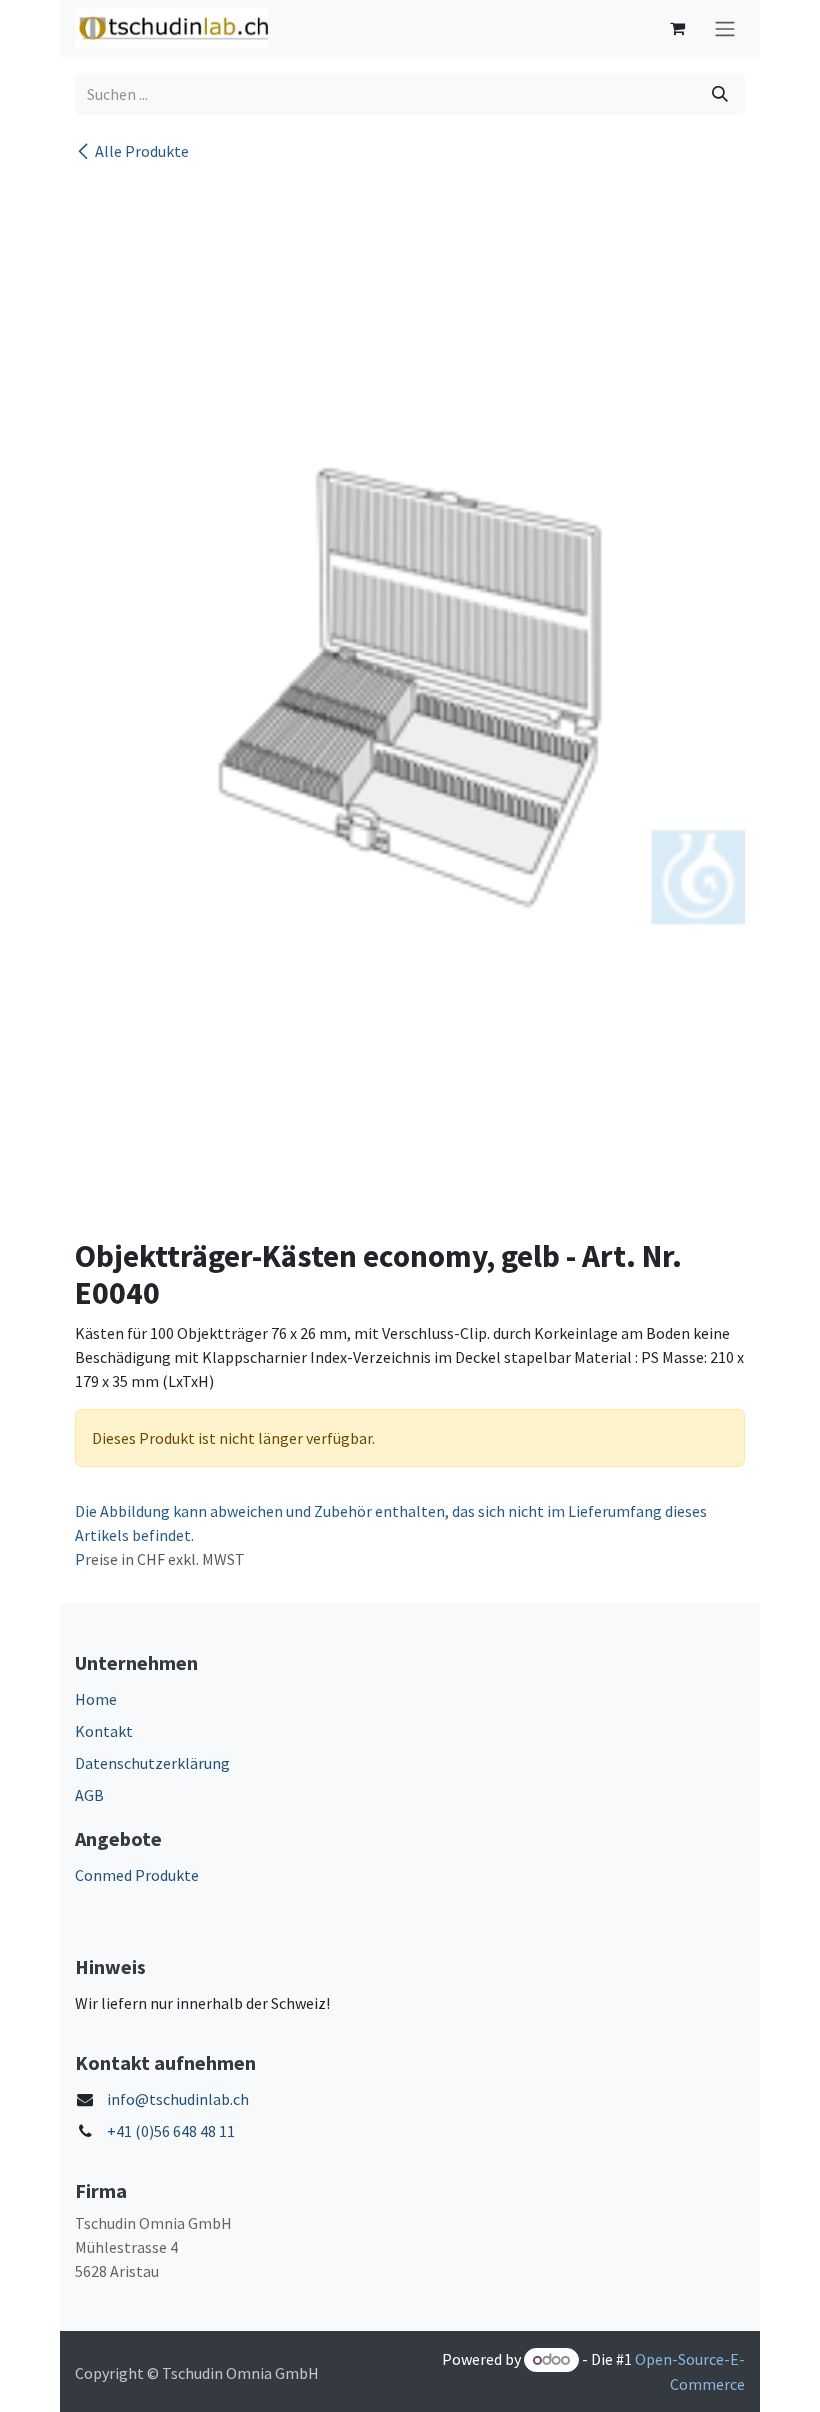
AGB (89, 1795)
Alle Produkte (142, 151)
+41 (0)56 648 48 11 (171, 2131)
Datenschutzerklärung (152, 1763)
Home (96, 1699)
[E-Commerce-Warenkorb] (677, 28)
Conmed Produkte (137, 1875)
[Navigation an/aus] (725, 28)
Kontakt (104, 1731)
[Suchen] (720, 94)
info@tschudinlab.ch (178, 2099)
